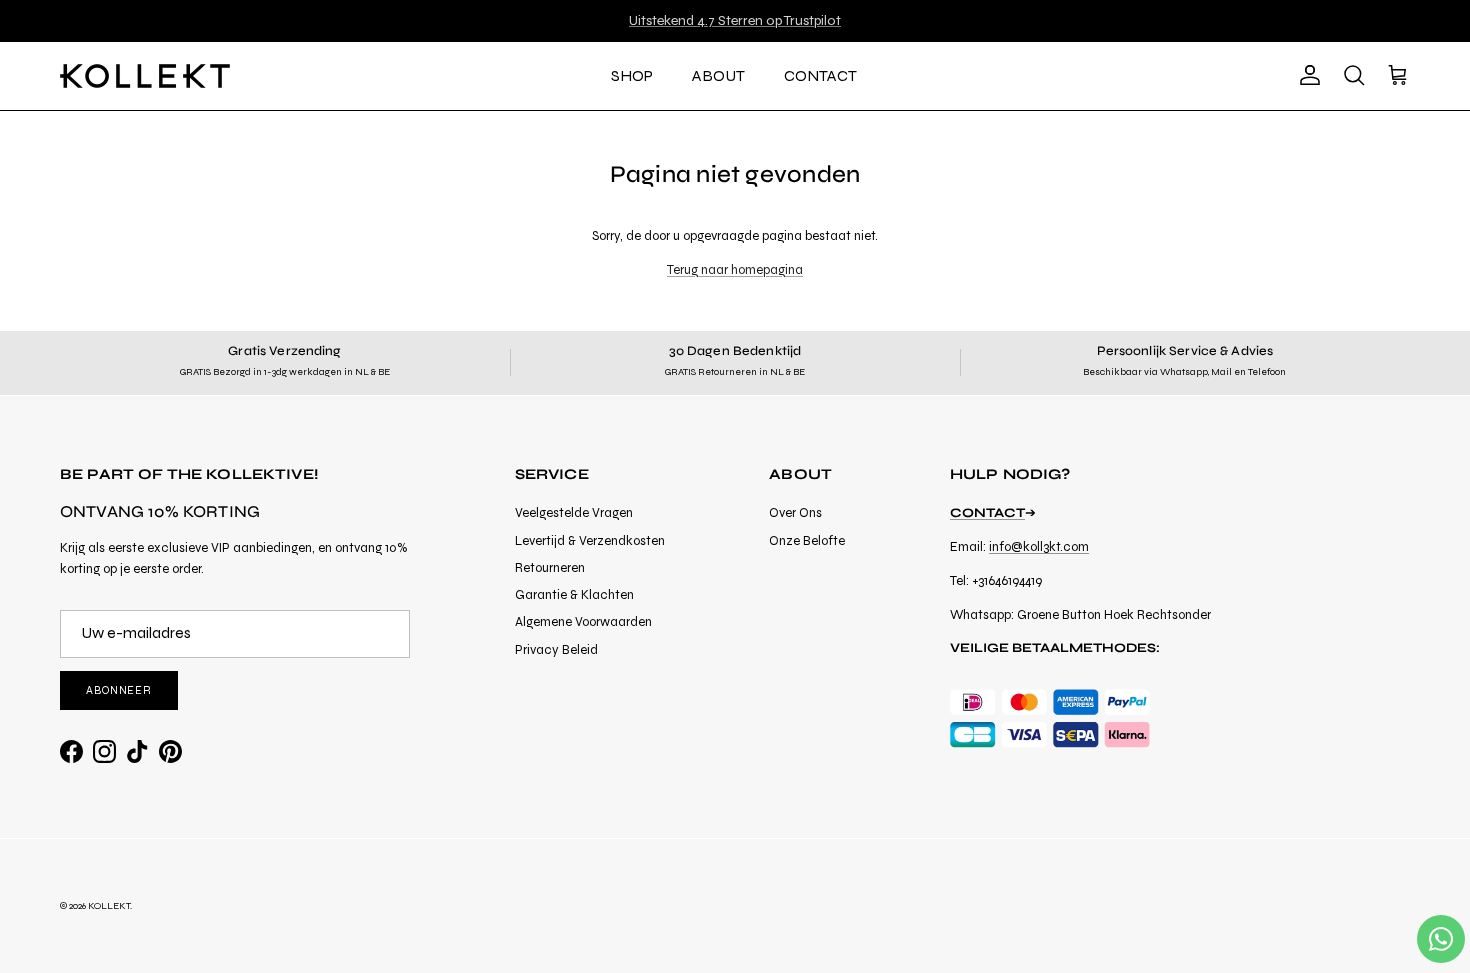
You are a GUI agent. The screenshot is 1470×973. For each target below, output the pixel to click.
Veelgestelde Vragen (574, 513)
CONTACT (820, 75)
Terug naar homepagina (735, 270)
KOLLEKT (109, 906)
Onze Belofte (807, 541)
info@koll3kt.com (1039, 547)
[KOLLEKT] (145, 76)
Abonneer (119, 690)
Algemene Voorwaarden (583, 622)
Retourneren (550, 568)
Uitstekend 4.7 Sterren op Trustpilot (735, 20)
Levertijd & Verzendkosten (590, 541)
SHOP (632, 75)
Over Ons (795, 513)
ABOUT (718, 75)
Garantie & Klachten (574, 595)
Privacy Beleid (556, 650)
